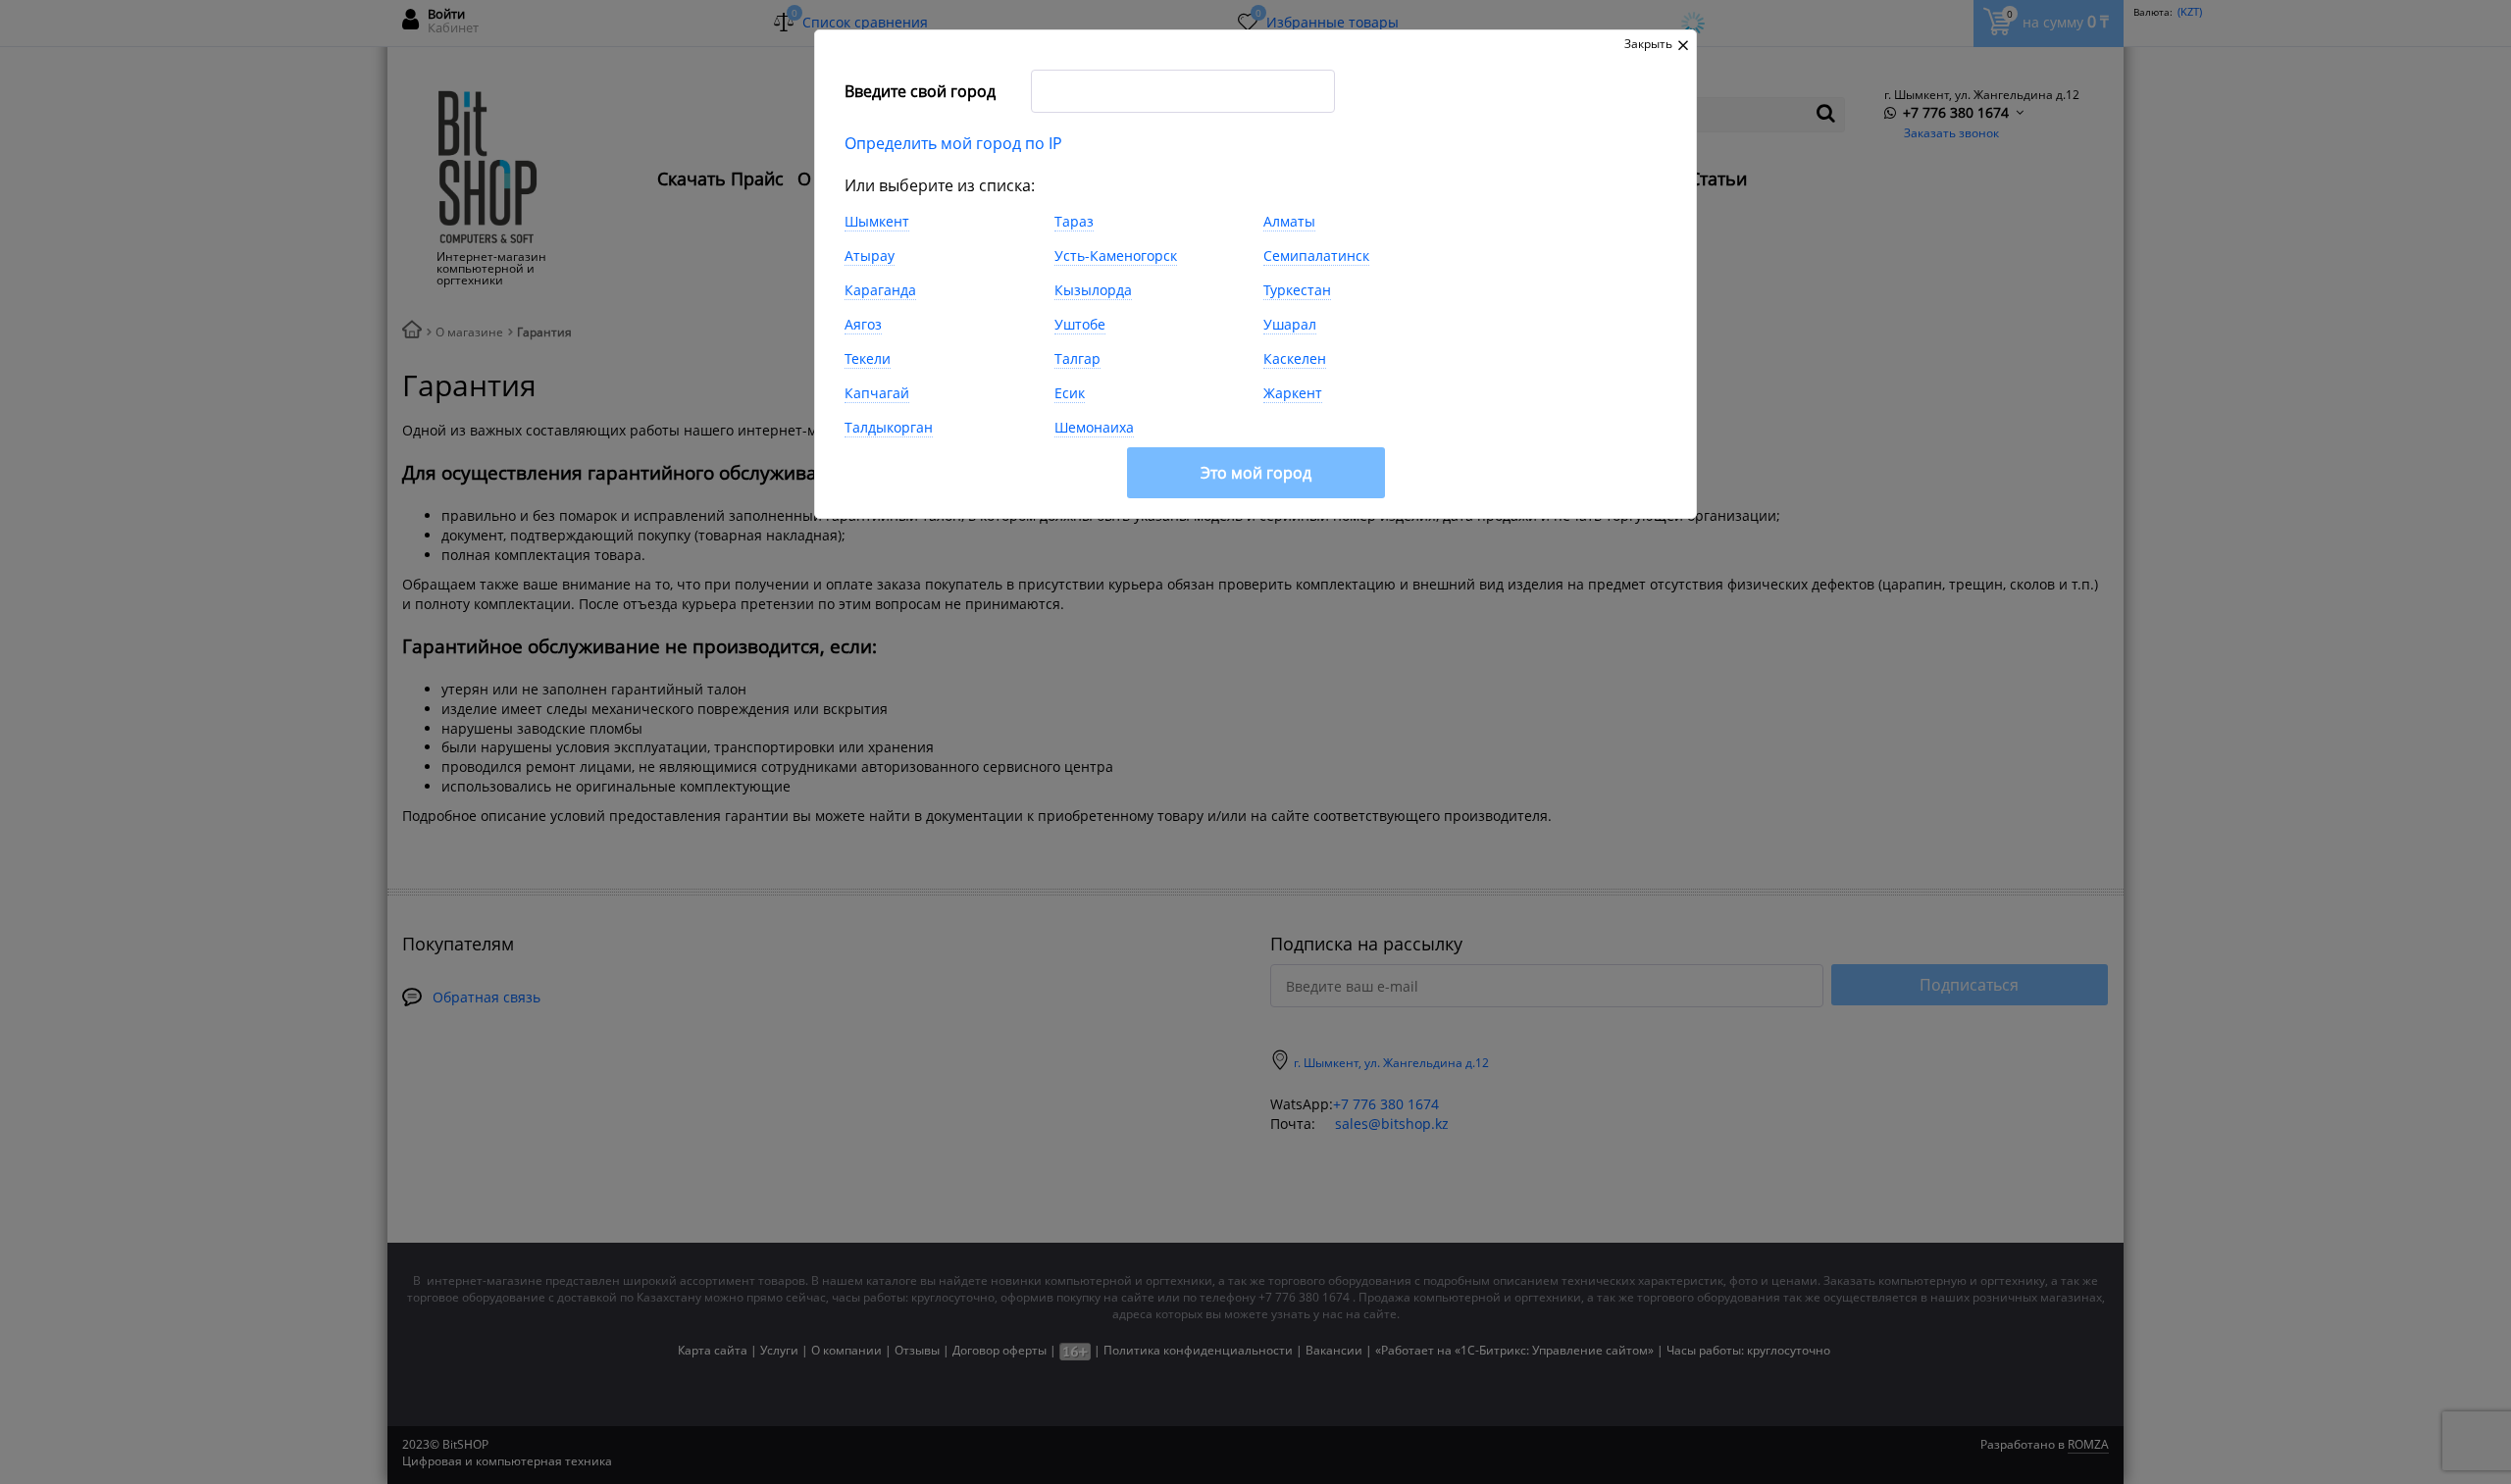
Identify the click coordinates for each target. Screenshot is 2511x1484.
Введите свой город (920, 91)
